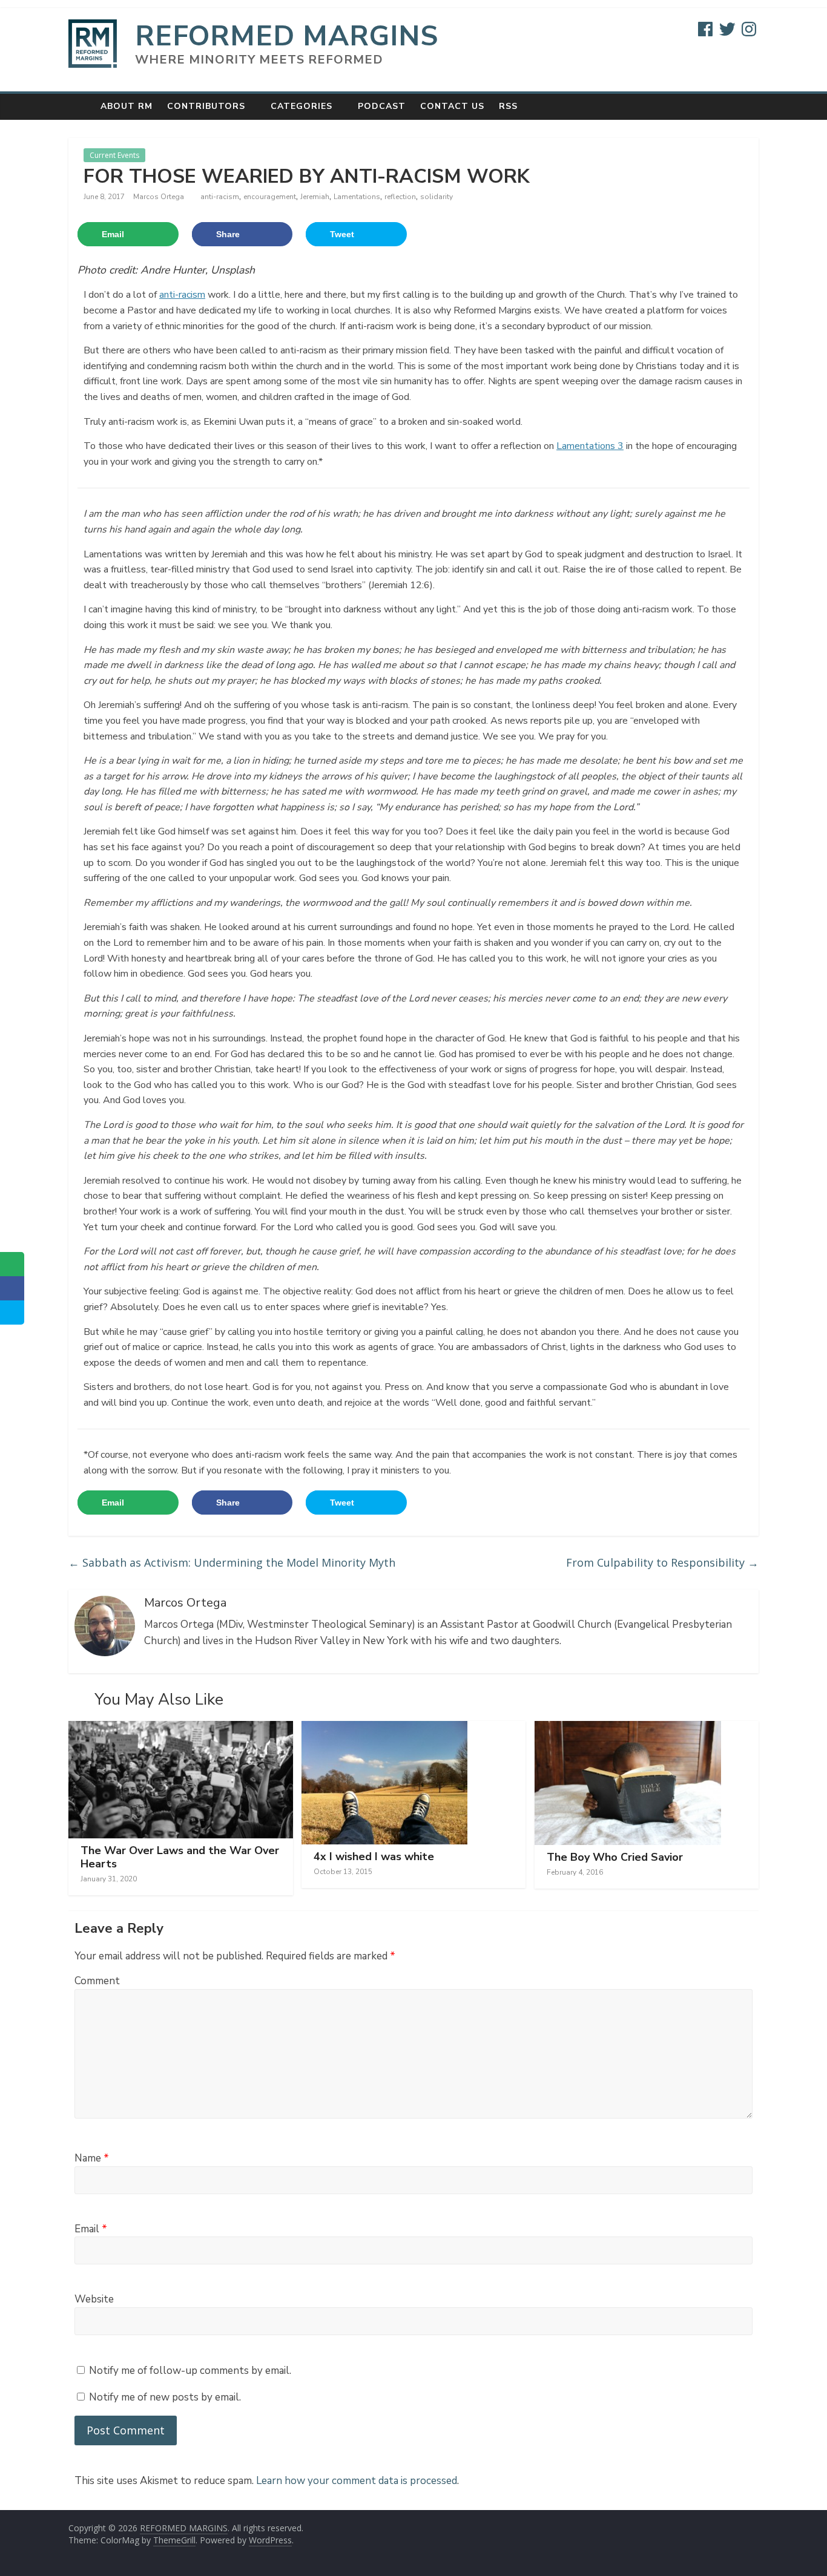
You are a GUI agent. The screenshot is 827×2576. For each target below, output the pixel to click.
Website (94, 2299)
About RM (127, 106)
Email (91, 2229)
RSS (508, 106)
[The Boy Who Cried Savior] (628, 1728)
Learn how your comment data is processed (357, 2481)
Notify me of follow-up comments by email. (190, 2371)
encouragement (270, 197)
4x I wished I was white (374, 1857)
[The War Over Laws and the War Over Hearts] (181, 1728)
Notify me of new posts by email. (165, 2397)
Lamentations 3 (590, 446)
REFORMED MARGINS (287, 36)
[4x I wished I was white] (384, 1728)
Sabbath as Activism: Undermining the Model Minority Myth (232, 1562)
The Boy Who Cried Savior (615, 1857)
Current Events (114, 155)
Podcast (382, 106)
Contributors (206, 106)
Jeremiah (315, 197)
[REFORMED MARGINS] (81, 106)
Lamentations (357, 197)
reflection (400, 197)
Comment (97, 1981)
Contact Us (452, 106)
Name (92, 2158)
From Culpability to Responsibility (662, 1562)
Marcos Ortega (160, 197)
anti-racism (220, 197)
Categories (301, 106)
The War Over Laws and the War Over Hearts (180, 1857)
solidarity (437, 197)
